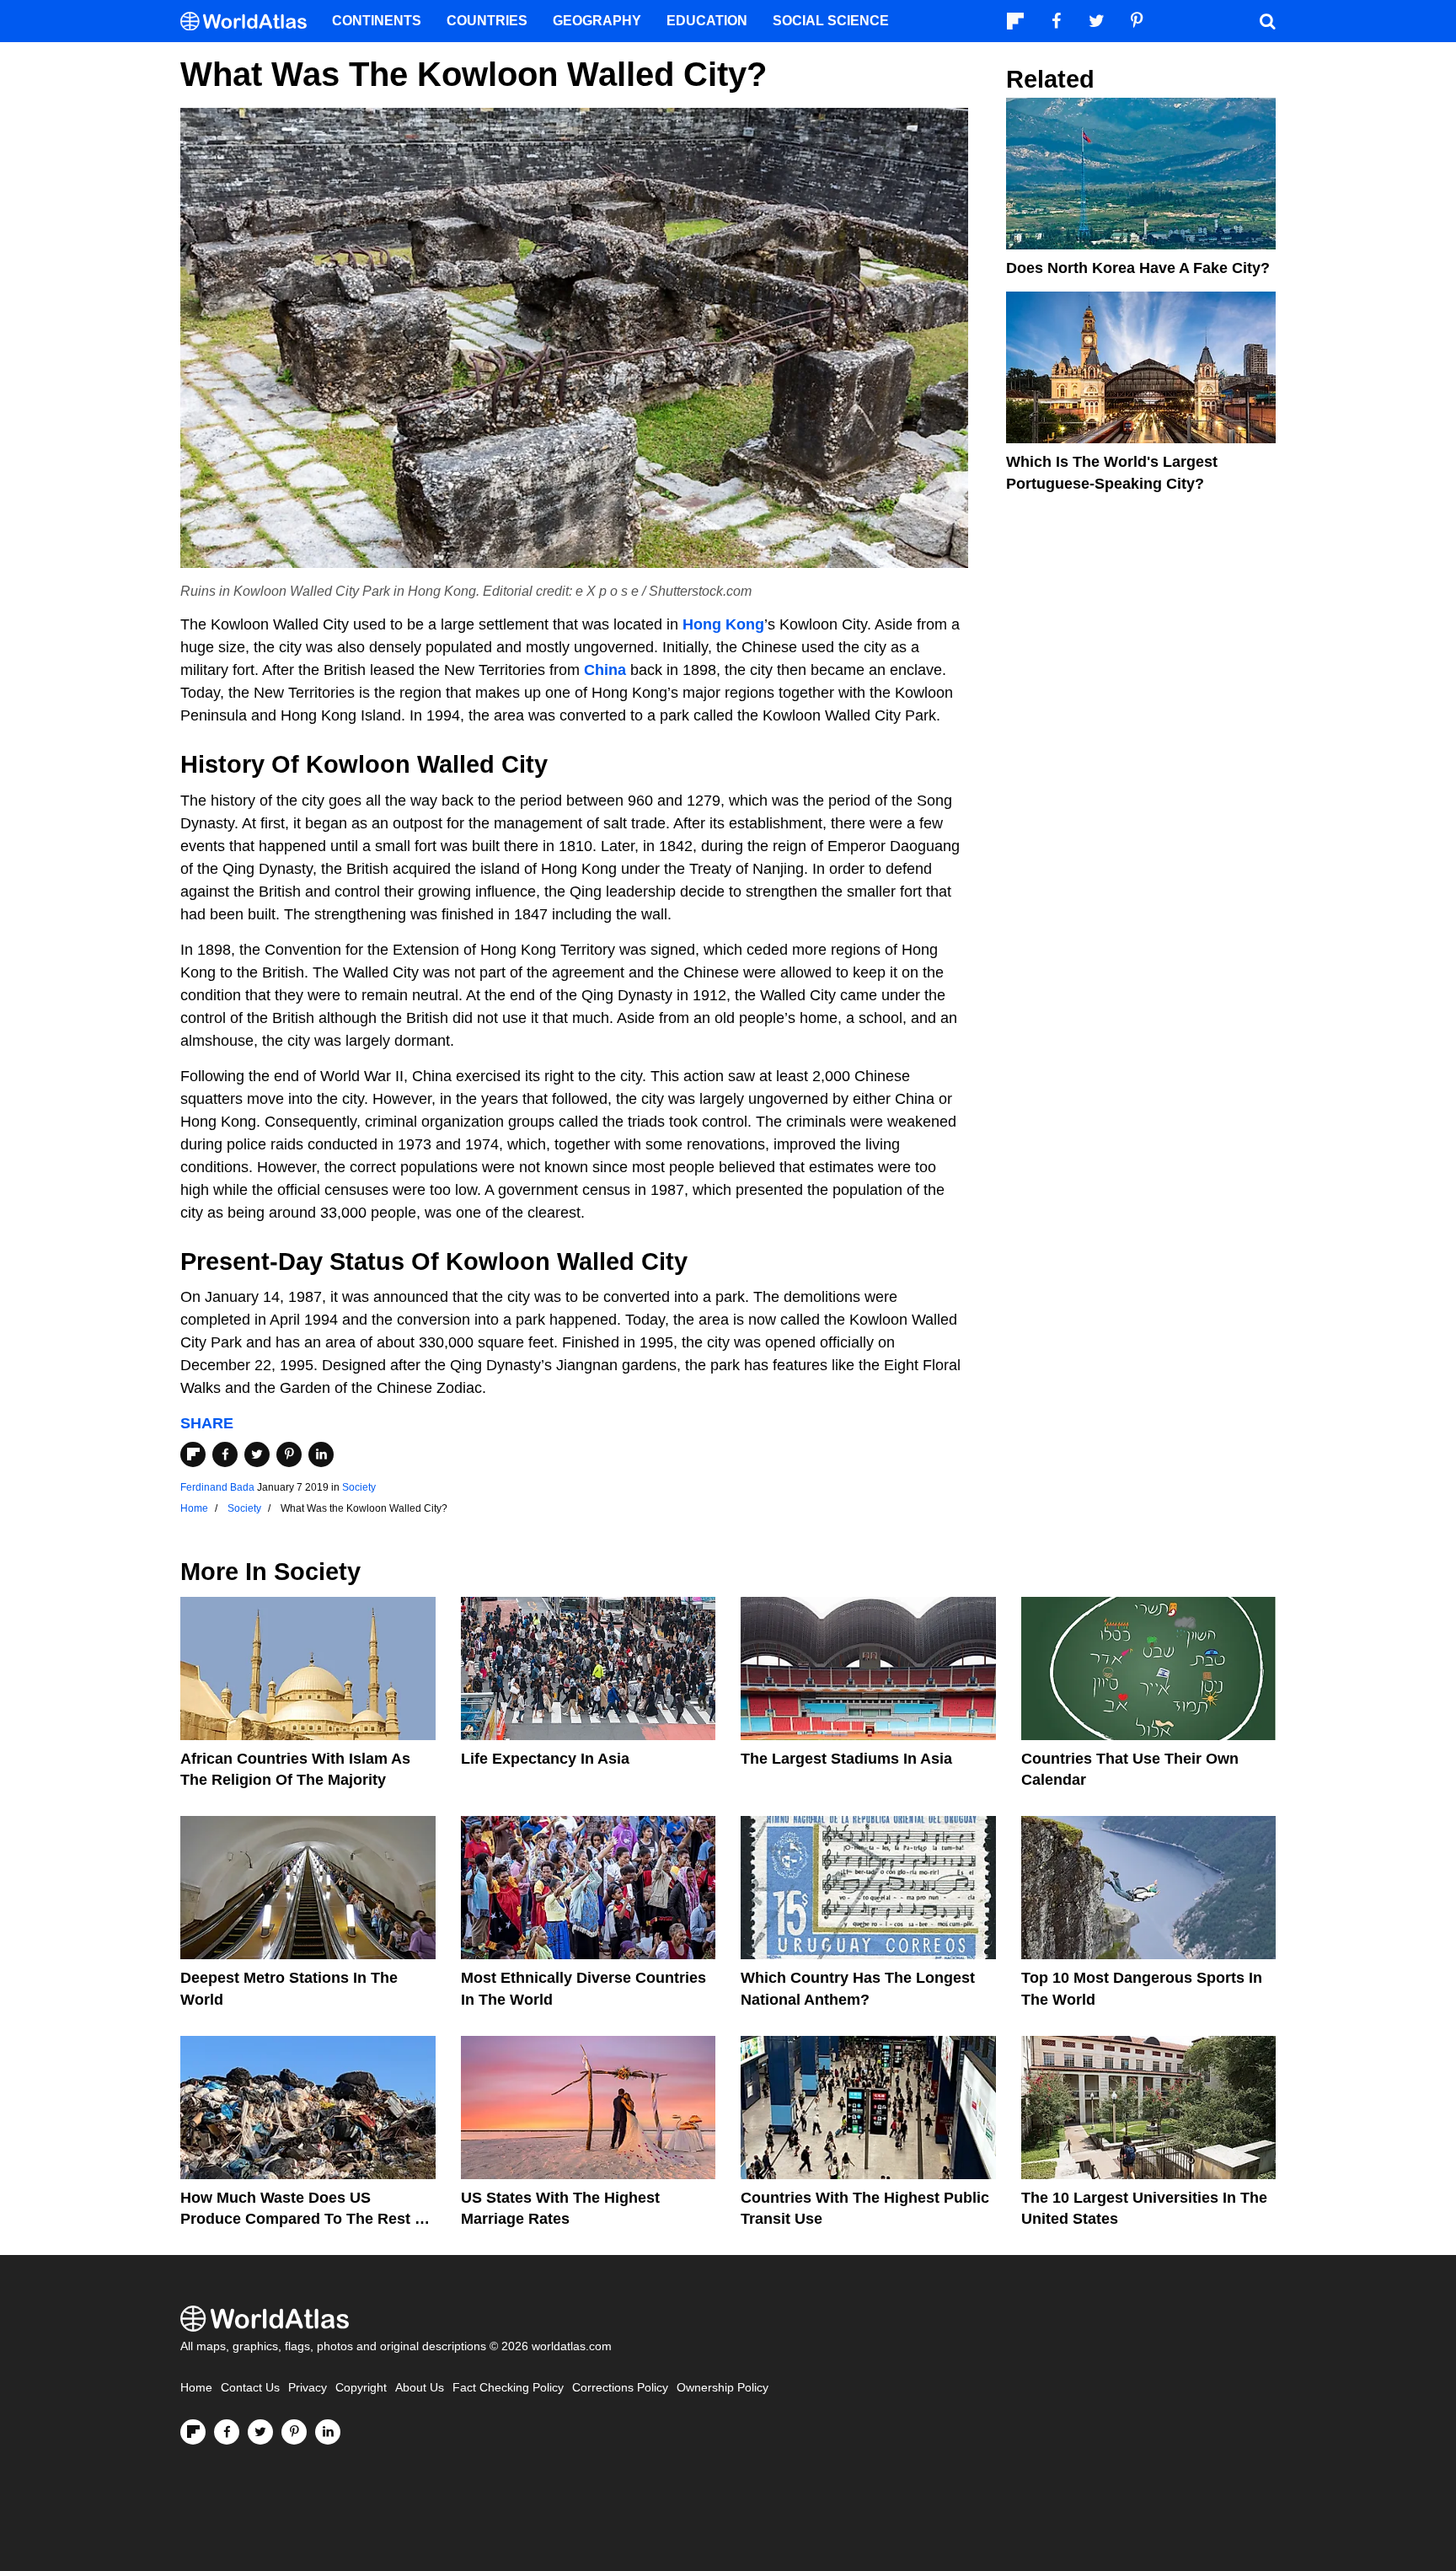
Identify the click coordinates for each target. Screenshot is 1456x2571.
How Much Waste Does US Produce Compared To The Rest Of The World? (306, 2219)
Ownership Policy (723, 2388)
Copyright (361, 2388)
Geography (597, 21)
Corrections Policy (620, 2388)
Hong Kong (723, 624)
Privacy (308, 2388)
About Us (420, 2388)
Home (196, 2388)
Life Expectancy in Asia (545, 1759)
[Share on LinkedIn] (321, 1454)
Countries (487, 21)
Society (359, 1487)
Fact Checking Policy (508, 2388)
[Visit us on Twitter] (260, 2432)
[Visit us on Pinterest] (294, 2432)
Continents (377, 21)
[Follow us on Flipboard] (193, 2432)
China (605, 670)
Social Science (831, 21)
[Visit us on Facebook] (227, 2432)
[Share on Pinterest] (289, 1454)
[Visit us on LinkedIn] (328, 2432)
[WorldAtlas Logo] (250, 21)
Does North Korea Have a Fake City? (1138, 268)
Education (707, 21)
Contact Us (250, 2388)
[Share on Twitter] (257, 1454)
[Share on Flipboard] (193, 1454)
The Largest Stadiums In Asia (846, 1759)
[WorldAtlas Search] (1267, 21)
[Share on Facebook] (225, 1454)
